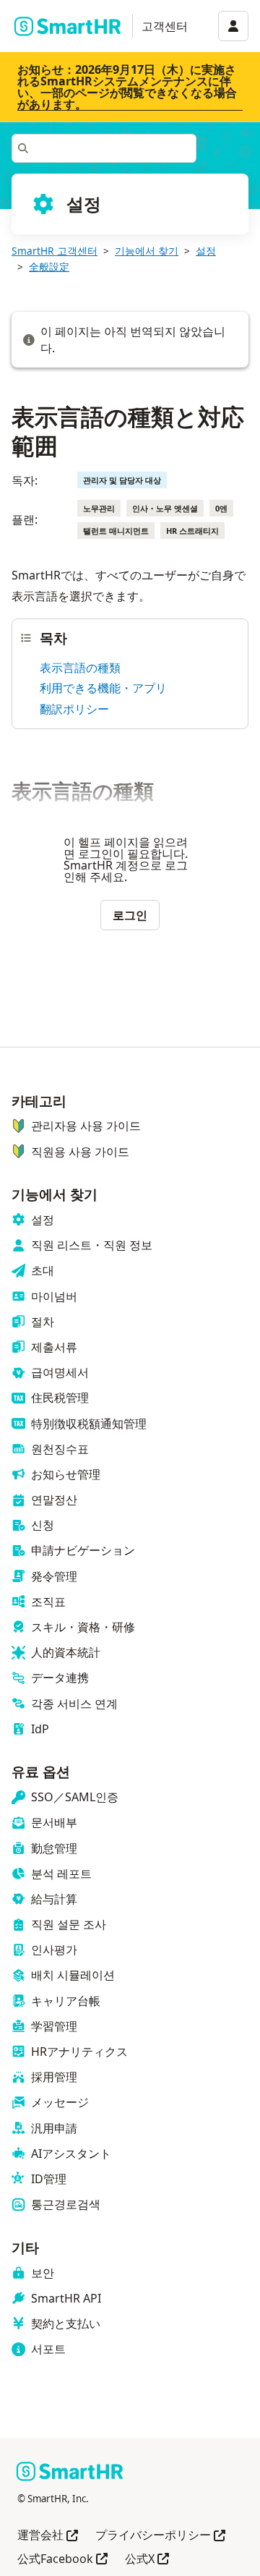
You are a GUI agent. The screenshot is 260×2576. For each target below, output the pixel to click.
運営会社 (48, 2536)
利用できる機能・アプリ (103, 688)
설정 (206, 251)
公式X (147, 2560)
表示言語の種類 (80, 668)
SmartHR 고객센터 (55, 251)
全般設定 (49, 267)
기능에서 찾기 (147, 251)
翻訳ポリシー (74, 709)
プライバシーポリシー (160, 2536)
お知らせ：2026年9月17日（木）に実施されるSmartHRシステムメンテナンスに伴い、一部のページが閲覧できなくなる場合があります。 (127, 87)
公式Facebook (62, 2560)
